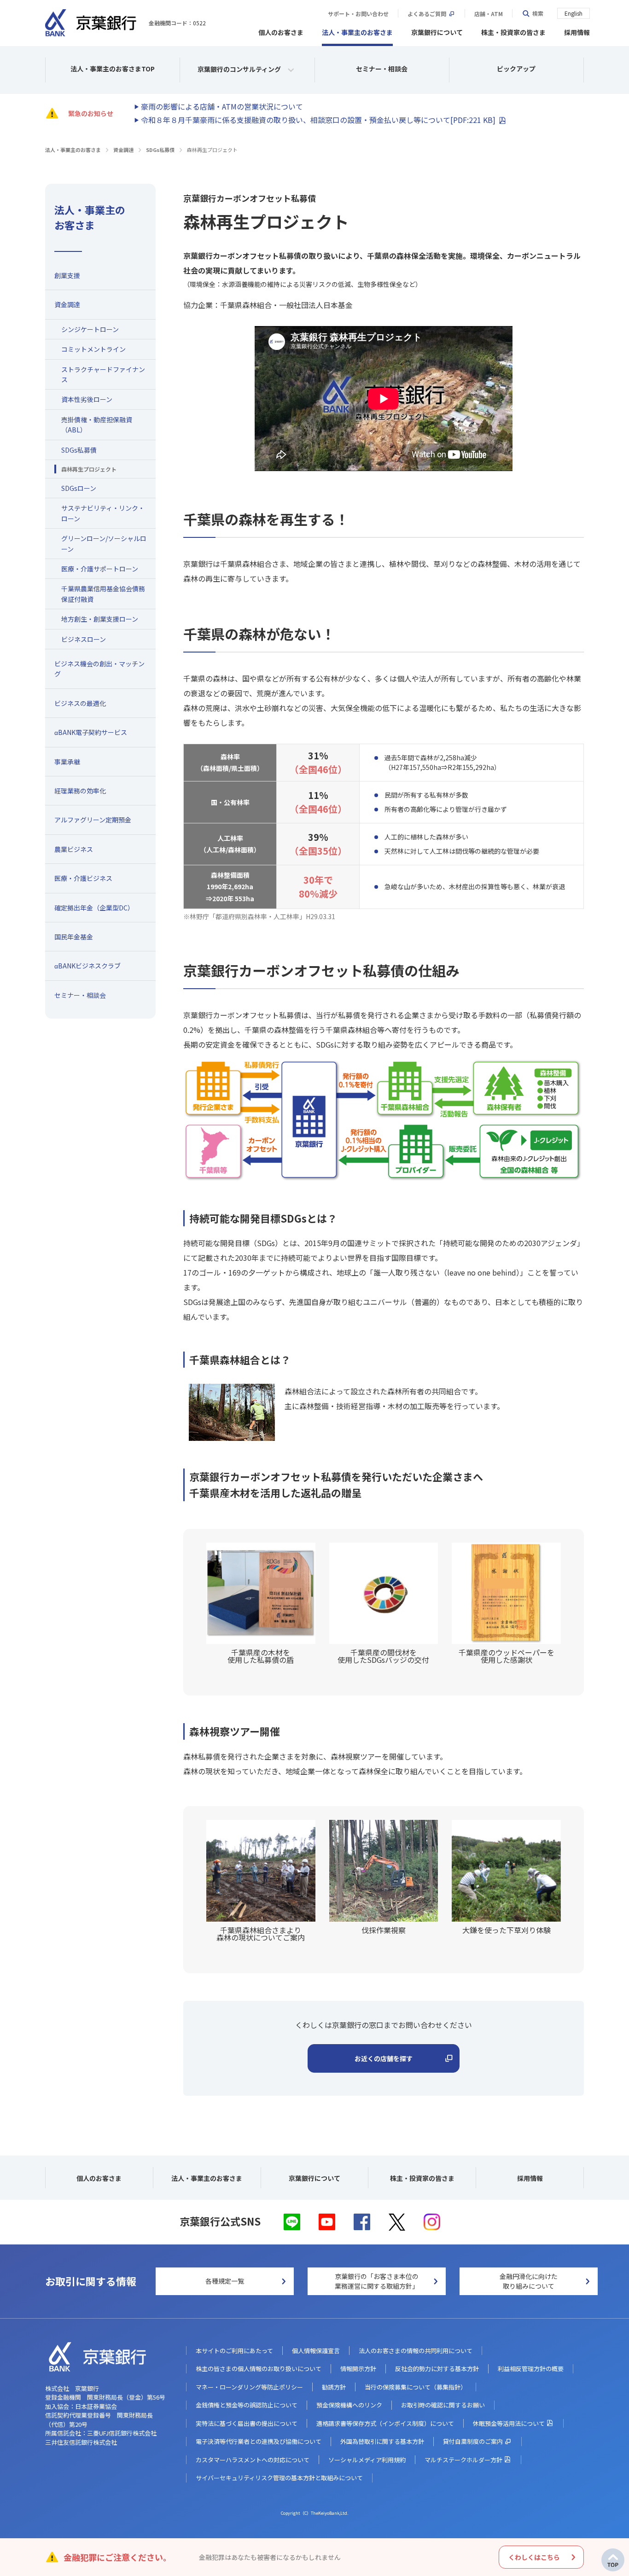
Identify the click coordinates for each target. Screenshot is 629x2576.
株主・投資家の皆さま (513, 32)
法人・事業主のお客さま (357, 32)
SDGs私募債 (160, 150)
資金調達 (123, 150)
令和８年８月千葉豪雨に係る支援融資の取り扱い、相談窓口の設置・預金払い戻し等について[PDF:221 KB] (318, 120)
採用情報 (577, 32)
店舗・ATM (489, 14)
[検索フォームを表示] (533, 13)
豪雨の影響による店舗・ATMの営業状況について (222, 106)
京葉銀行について (437, 32)
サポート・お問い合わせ (358, 14)
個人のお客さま (281, 32)
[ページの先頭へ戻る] (613, 2560)
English (574, 13)
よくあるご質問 (427, 14)
